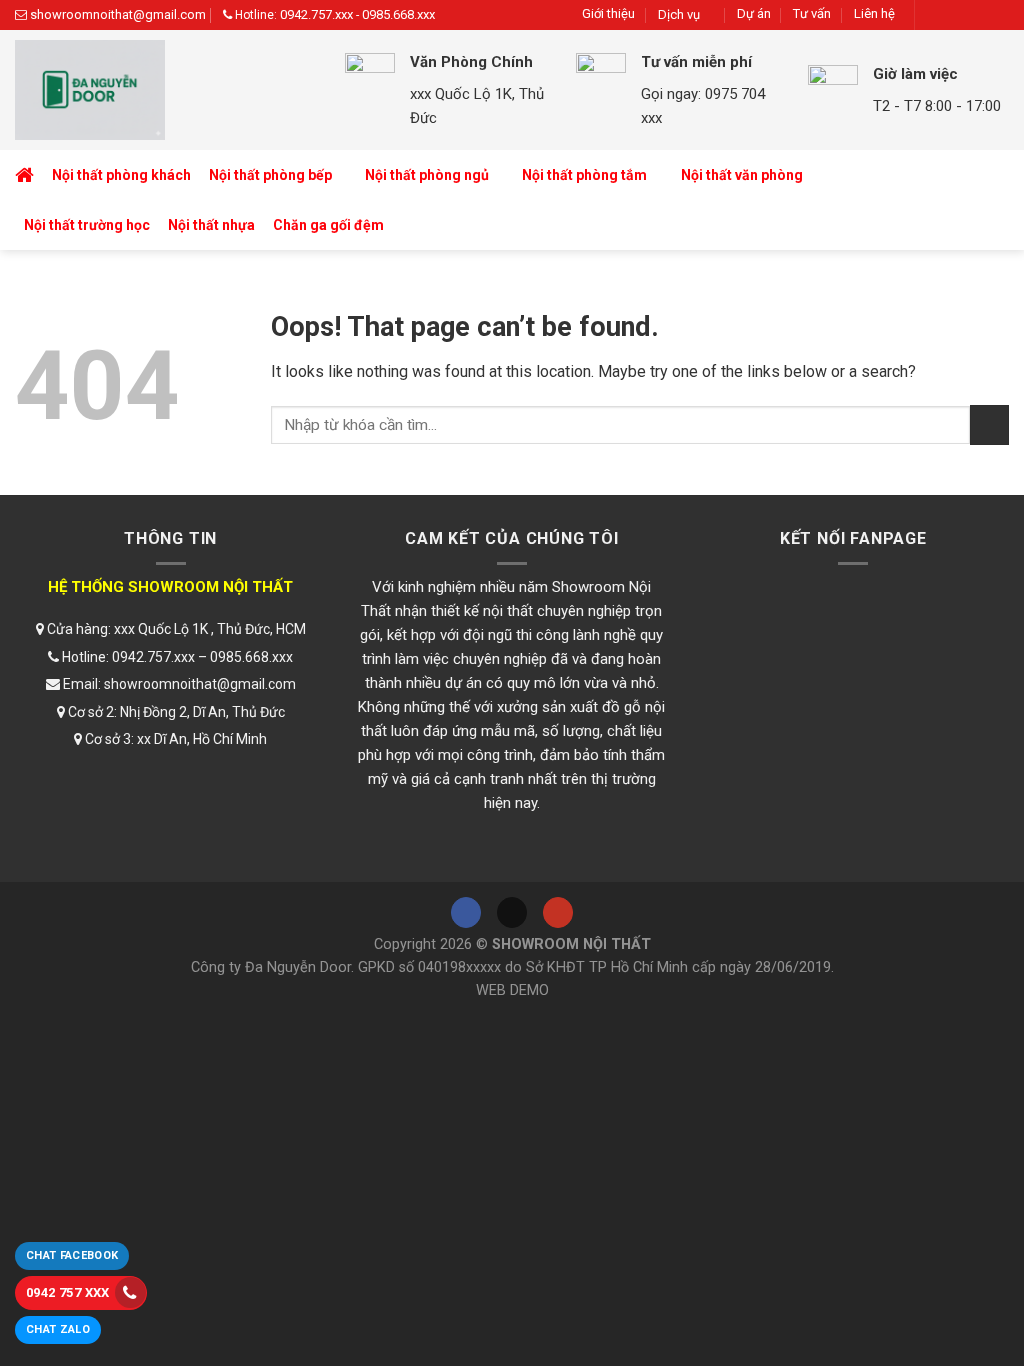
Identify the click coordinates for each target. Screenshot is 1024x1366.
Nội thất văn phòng (742, 175)
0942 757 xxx (68, 1292)
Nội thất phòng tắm (584, 175)
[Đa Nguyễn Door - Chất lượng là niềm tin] (165, 90)
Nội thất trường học (87, 225)
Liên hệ (874, 13)
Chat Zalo (58, 1329)
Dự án (754, 13)
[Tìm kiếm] (989, 200)
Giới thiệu (608, 13)
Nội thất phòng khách (121, 175)
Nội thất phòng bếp (270, 175)
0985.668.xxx (398, 14)
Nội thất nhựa (211, 225)
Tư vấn (812, 13)
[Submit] (989, 424)
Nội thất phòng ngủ (427, 175)
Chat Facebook (72, 1255)
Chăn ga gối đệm (328, 225)
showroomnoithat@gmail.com (118, 14)
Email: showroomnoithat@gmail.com (178, 684)
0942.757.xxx (316, 14)
